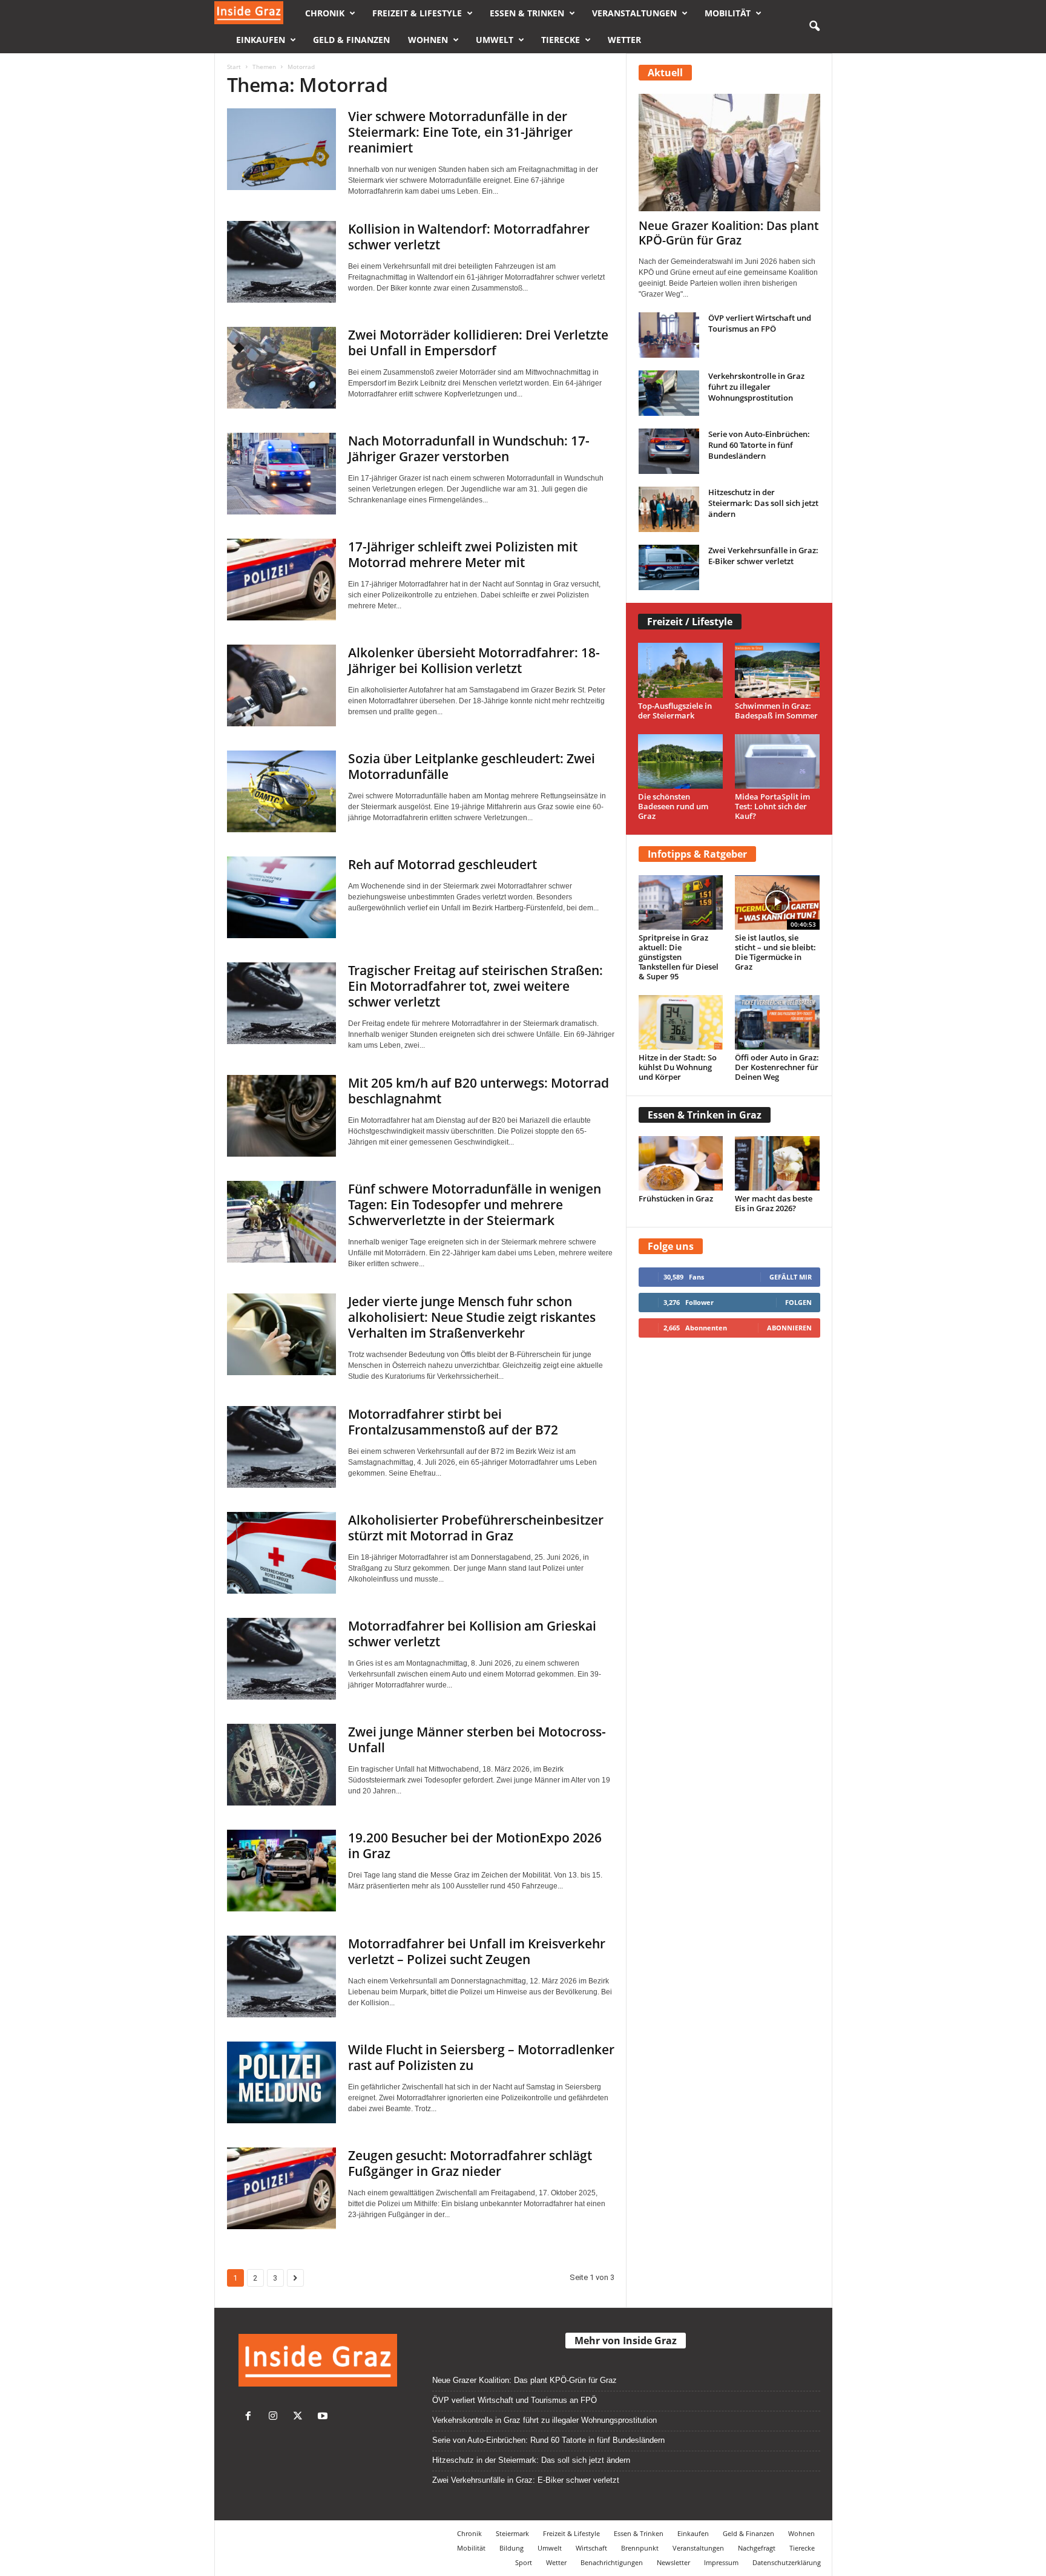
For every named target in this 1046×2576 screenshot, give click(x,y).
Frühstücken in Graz (676, 1198)
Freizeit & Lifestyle (417, 13)
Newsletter (673, 2562)
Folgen (798, 1302)
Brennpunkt (640, 2548)
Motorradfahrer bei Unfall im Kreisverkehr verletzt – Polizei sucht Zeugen (477, 1951)
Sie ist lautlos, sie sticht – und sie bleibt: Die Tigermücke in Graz (775, 952)
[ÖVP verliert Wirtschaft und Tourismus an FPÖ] (669, 335)
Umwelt (495, 40)
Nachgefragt (757, 2548)
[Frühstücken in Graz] (681, 1163)
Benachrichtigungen (612, 2562)
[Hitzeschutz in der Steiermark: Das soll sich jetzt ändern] (669, 509)
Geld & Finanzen (351, 40)
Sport (524, 2562)
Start (234, 67)
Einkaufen (261, 40)
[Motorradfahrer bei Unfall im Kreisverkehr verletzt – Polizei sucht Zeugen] (281, 1976)
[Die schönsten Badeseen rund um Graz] (681, 762)
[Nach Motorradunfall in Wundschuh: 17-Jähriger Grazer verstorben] (281, 474)
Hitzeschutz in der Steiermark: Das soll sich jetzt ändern (763, 503)
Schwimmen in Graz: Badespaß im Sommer (776, 711)
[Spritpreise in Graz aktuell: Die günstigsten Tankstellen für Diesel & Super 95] (681, 902)
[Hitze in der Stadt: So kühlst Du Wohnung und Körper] (681, 1022)
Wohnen (428, 40)
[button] (814, 27)
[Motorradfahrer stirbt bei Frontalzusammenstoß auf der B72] (281, 1447)
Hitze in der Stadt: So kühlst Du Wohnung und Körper (678, 1067)
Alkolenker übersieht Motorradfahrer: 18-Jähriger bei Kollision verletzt (474, 660)
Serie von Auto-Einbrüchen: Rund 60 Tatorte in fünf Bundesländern (759, 445)
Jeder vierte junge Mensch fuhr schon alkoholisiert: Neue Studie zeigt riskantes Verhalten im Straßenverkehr (472, 1317)
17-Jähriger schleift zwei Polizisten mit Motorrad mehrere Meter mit (463, 554)
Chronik (325, 13)
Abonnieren (789, 1328)
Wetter (624, 40)
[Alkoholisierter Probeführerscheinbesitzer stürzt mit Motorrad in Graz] (281, 1553)
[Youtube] (324, 2417)
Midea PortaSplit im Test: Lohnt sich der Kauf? (772, 806)
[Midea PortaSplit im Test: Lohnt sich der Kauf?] (778, 762)
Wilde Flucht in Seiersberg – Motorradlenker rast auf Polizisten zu (481, 2057)
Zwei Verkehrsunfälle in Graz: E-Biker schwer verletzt (763, 556)
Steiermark (512, 2533)
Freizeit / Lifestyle (690, 622)
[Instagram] (276, 2417)
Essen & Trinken (527, 13)
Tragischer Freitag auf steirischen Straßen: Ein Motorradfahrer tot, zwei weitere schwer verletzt (475, 986)
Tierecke (561, 40)
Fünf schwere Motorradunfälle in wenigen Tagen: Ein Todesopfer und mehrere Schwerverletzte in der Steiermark (475, 1204)
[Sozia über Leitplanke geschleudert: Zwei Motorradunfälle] (281, 791)
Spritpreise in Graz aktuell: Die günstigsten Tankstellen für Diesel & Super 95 (679, 957)
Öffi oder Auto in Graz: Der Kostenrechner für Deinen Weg (777, 1067)
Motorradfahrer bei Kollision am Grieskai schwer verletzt (472, 1634)
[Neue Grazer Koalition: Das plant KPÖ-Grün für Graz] (729, 153)
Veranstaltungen (634, 13)
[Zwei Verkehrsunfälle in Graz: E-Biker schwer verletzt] (669, 567)
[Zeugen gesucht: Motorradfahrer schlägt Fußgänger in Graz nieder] (281, 2188)
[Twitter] (301, 2417)
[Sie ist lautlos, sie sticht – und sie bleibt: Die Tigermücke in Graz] (777, 902)
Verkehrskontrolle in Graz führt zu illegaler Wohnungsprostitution (756, 387)
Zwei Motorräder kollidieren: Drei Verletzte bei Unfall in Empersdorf (478, 343)
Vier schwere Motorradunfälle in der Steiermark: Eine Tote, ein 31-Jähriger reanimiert (460, 132)
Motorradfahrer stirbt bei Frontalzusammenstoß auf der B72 (453, 1422)
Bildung (511, 2548)
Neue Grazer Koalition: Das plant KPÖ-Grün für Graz (729, 233)
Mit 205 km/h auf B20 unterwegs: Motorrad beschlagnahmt (479, 1091)
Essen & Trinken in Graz (705, 1115)
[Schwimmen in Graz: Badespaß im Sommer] (778, 670)
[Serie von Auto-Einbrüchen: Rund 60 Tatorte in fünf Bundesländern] (669, 451)
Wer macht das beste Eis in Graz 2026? (774, 1203)
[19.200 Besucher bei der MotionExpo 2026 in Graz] (281, 1871)
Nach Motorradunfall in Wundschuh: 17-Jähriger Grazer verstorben (469, 448)
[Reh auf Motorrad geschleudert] (281, 897)
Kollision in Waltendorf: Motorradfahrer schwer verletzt (469, 237)
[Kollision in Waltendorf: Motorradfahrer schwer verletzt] (281, 262)
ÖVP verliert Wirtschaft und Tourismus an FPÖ (760, 323)
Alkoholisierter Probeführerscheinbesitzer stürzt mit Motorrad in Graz (476, 1528)
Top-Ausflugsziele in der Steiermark (675, 711)
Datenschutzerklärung (787, 2562)
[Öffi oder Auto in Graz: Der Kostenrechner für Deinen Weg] (777, 1022)
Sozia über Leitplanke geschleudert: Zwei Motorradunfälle (472, 766)
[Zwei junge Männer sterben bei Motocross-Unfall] (281, 1765)
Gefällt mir (791, 1277)
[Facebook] (251, 2417)
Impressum (721, 2562)
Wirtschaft (591, 2548)
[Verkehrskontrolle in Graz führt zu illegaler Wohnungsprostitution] (669, 393)
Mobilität (728, 13)
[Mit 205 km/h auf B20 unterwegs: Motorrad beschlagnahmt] (281, 1116)
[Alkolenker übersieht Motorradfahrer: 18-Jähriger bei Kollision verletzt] (281, 685)
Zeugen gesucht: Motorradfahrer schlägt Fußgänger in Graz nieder (470, 2163)
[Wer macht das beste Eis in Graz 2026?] (777, 1163)
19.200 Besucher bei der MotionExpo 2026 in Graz (475, 1845)
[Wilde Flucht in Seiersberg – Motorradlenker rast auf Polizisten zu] (281, 2082)
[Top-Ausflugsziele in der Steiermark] (681, 670)
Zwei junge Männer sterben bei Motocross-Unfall (477, 1740)
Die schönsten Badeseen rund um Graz (673, 806)
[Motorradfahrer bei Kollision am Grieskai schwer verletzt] (281, 1659)
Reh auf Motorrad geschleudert (442, 864)
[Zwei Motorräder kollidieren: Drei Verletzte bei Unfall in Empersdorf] (281, 368)
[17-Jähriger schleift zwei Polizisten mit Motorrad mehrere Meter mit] (281, 580)
